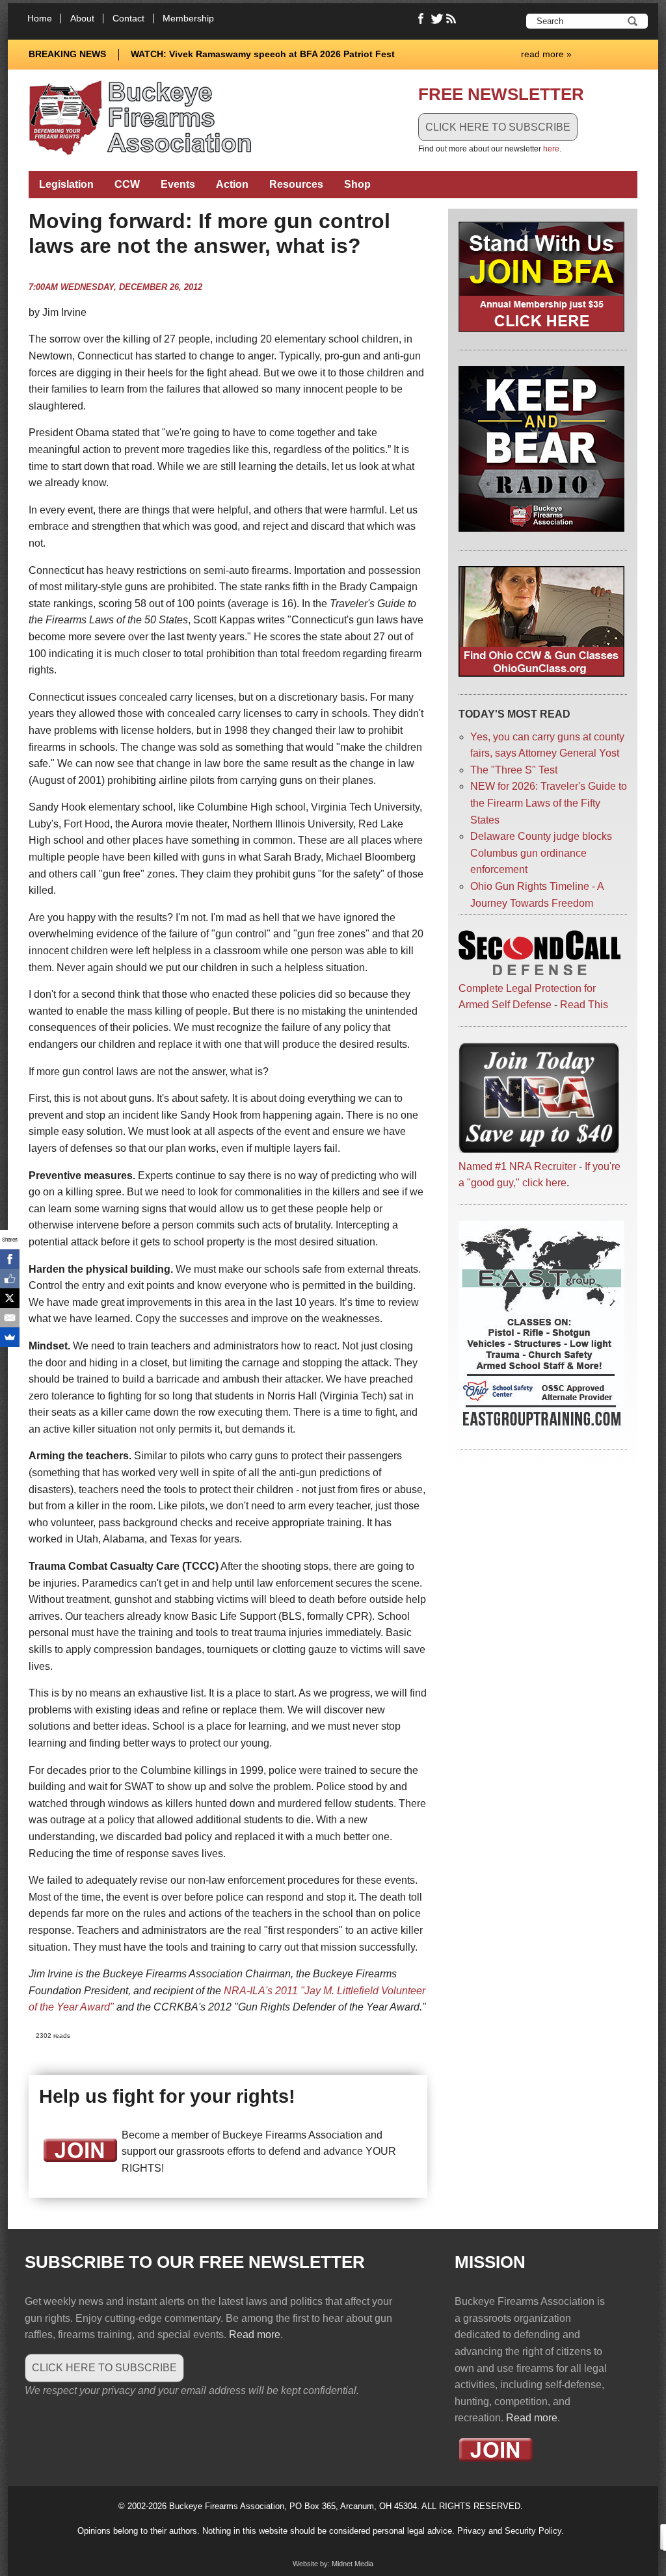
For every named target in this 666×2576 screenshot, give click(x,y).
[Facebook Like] (10, 1279)
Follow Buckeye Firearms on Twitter (437, 19)
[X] (10, 1298)
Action (232, 184)
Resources (296, 184)
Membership (188, 19)
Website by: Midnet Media (333, 2564)
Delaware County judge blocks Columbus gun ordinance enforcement (541, 853)
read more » (546, 54)
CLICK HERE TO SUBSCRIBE (498, 127)
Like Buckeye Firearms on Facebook (421, 19)
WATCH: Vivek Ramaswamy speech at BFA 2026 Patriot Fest (263, 54)
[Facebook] (10, 1259)
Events (178, 184)
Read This (584, 1005)
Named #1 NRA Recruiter (517, 1166)
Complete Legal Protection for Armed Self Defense (527, 996)
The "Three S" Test (514, 770)
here (551, 149)
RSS (453, 19)
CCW (127, 184)
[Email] (10, 1318)
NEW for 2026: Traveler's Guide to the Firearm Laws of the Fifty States (549, 803)
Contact (128, 19)
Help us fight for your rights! (167, 2096)
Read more (255, 2335)
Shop (357, 184)
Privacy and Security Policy (509, 2531)
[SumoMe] (10, 1337)
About (82, 19)
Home (40, 19)
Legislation (66, 184)
